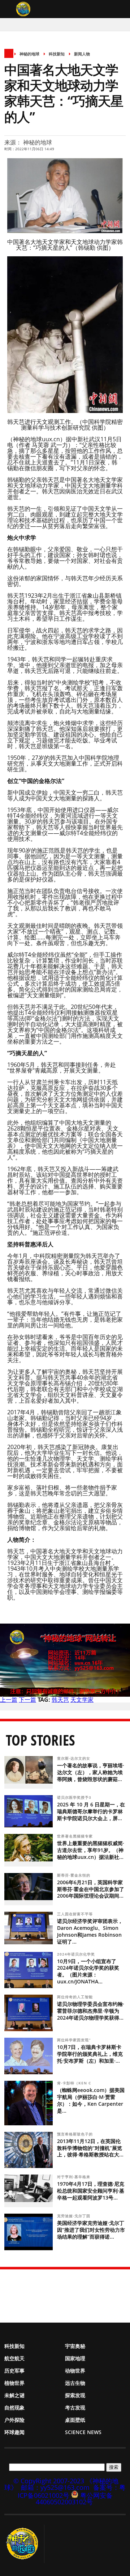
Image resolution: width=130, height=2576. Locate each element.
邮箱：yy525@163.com (55, 2487)
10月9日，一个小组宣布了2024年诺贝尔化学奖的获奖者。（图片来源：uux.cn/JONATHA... (88, 1971)
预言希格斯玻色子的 (76, 2134)
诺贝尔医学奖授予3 (75, 1797)
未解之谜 (14, 2395)
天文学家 (82, 1700)
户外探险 (14, 2420)
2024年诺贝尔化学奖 (77, 1954)
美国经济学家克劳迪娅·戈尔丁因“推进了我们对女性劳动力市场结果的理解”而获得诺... (91, 2230)
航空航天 (14, 2358)
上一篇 (9, 1700)
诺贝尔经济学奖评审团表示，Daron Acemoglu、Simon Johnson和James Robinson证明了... (90, 1931)
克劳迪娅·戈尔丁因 (74, 2216)
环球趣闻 (14, 2432)
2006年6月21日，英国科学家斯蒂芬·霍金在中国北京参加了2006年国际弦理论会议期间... (91, 1889)
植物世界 (14, 2383)
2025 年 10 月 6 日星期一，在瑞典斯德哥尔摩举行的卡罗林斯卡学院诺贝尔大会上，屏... (91, 1811)
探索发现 (75, 2395)
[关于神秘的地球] (24, 2544)
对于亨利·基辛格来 (74, 2177)
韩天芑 (60, 1700)
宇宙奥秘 (75, 2346)
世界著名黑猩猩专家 (76, 1836)
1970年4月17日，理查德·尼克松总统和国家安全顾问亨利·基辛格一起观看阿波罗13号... (91, 2191)
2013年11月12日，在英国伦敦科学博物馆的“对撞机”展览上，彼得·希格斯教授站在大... (90, 2148)
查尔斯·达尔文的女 (74, 1758)
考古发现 (75, 2407)
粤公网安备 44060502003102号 (74, 2499)
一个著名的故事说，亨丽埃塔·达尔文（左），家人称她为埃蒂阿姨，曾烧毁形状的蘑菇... (91, 1772)
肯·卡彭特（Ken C (75, 2083)
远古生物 (75, 2383)
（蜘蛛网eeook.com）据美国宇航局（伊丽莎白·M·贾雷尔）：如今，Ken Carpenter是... (91, 2100)
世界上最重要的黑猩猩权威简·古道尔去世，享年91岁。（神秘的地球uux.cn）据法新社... (91, 1850)
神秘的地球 (29, 54)
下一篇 (27, 1700)
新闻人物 (82, 54)
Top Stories (40, 1740)
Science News (83, 2432)
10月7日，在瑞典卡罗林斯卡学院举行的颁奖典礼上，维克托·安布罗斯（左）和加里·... (90, 2054)
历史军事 (14, 2371)
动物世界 (75, 2371)
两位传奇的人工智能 (76, 1997)
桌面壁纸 (75, 2420)
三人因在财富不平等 (76, 1914)
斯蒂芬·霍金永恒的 (74, 1875)
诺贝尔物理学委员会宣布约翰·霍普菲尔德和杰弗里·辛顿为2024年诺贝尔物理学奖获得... (91, 2011)
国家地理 (75, 2358)
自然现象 (14, 2407)
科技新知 (57, 54)
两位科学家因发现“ (75, 2040)
